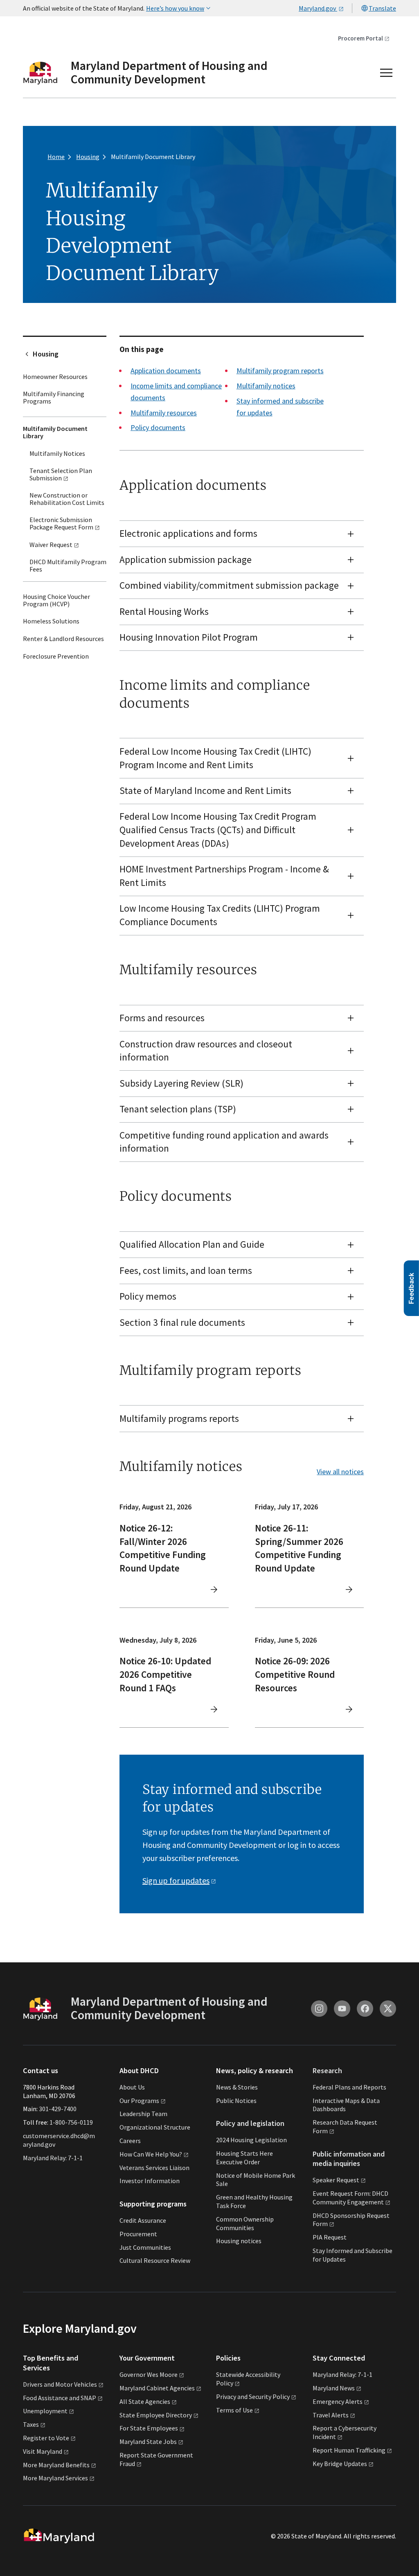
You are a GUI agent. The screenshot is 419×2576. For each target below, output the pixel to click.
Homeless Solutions (51, 621)
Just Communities (145, 2247)
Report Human (349, 2450)
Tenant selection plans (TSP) (178, 1109)
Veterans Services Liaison (154, 2168)
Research (327, 2070)
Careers (130, 2141)
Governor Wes (149, 2374)
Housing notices (239, 2241)
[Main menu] (386, 73)
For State (149, 2428)
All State (145, 2401)
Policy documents (158, 427)
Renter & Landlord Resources (63, 639)
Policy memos (148, 1296)
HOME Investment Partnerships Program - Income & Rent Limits (224, 876)
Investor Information (150, 2181)
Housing (46, 354)
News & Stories (237, 2087)
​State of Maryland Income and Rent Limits (205, 790)
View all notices (340, 1472)
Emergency (338, 2401)
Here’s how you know (175, 8)
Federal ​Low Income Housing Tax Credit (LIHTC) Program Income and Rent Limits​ (215, 758)
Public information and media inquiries (349, 2159)
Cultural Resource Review (155, 2260)
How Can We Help (151, 2154)
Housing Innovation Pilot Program (189, 637)
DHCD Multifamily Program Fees (68, 565)
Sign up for (176, 1880)
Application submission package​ (186, 559)
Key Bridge (340, 2464)
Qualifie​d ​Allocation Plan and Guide (192, 1244)
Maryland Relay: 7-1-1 (53, 2158)
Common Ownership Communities (245, 2223)
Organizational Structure (155, 2127)
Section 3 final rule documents (182, 1322)
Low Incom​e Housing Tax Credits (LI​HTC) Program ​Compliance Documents (221, 915)
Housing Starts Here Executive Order (244, 2158)
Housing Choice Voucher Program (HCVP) (56, 600)
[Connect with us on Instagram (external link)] (319, 2009)
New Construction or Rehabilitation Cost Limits (67, 499)
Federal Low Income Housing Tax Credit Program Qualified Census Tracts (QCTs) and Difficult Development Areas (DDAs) (218, 830)
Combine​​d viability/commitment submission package (229, 585)
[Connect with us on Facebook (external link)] (365, 2009)
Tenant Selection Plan (61, 474)
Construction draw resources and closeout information (206, 1051)
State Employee (156, 2415)
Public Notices (236, 2101)
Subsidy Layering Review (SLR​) (181, 1083)
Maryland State (148, 2441)
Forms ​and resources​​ (162, 1018)
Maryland (334, 2388)
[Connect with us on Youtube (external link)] (342, 2009)
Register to (46, 2438)
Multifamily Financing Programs (54, 397)
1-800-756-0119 (71, 2122)
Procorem (360, 38)
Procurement (138, 2234)
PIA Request (330, 2237)
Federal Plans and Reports (349, 2087)
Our (139, 2101)
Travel (331, 2415)
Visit (43, 2451)
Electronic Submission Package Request (61, 523)
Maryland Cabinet (157, 2388)
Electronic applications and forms (188, 533)
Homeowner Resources (55, 377)
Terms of (234, 2410)
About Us (132, 2087)
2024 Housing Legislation (251, 2140)
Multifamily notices (266, 386)
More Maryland (56, 2465)
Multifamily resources (164, 413)
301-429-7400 (58, 2109)
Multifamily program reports (280, 371)
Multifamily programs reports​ (179, 1418)
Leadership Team (143, 2114)
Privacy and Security (253, 2397)
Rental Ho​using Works (164, 611)
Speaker (336, 2180)
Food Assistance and (60, 2398)
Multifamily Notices (57, 453)
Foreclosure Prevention (56, 656)
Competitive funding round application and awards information (224, 1142)
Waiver (51, 545)
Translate (382, 8)
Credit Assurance (143, 2220)
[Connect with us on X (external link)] (388, 2009)
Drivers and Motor (60, 2384)
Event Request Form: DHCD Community (350, 2198)
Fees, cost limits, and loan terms (186, 1270)
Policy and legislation (250, 2123)
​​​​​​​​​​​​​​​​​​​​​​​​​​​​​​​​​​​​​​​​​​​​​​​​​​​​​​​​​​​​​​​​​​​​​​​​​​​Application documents (166, 371)
